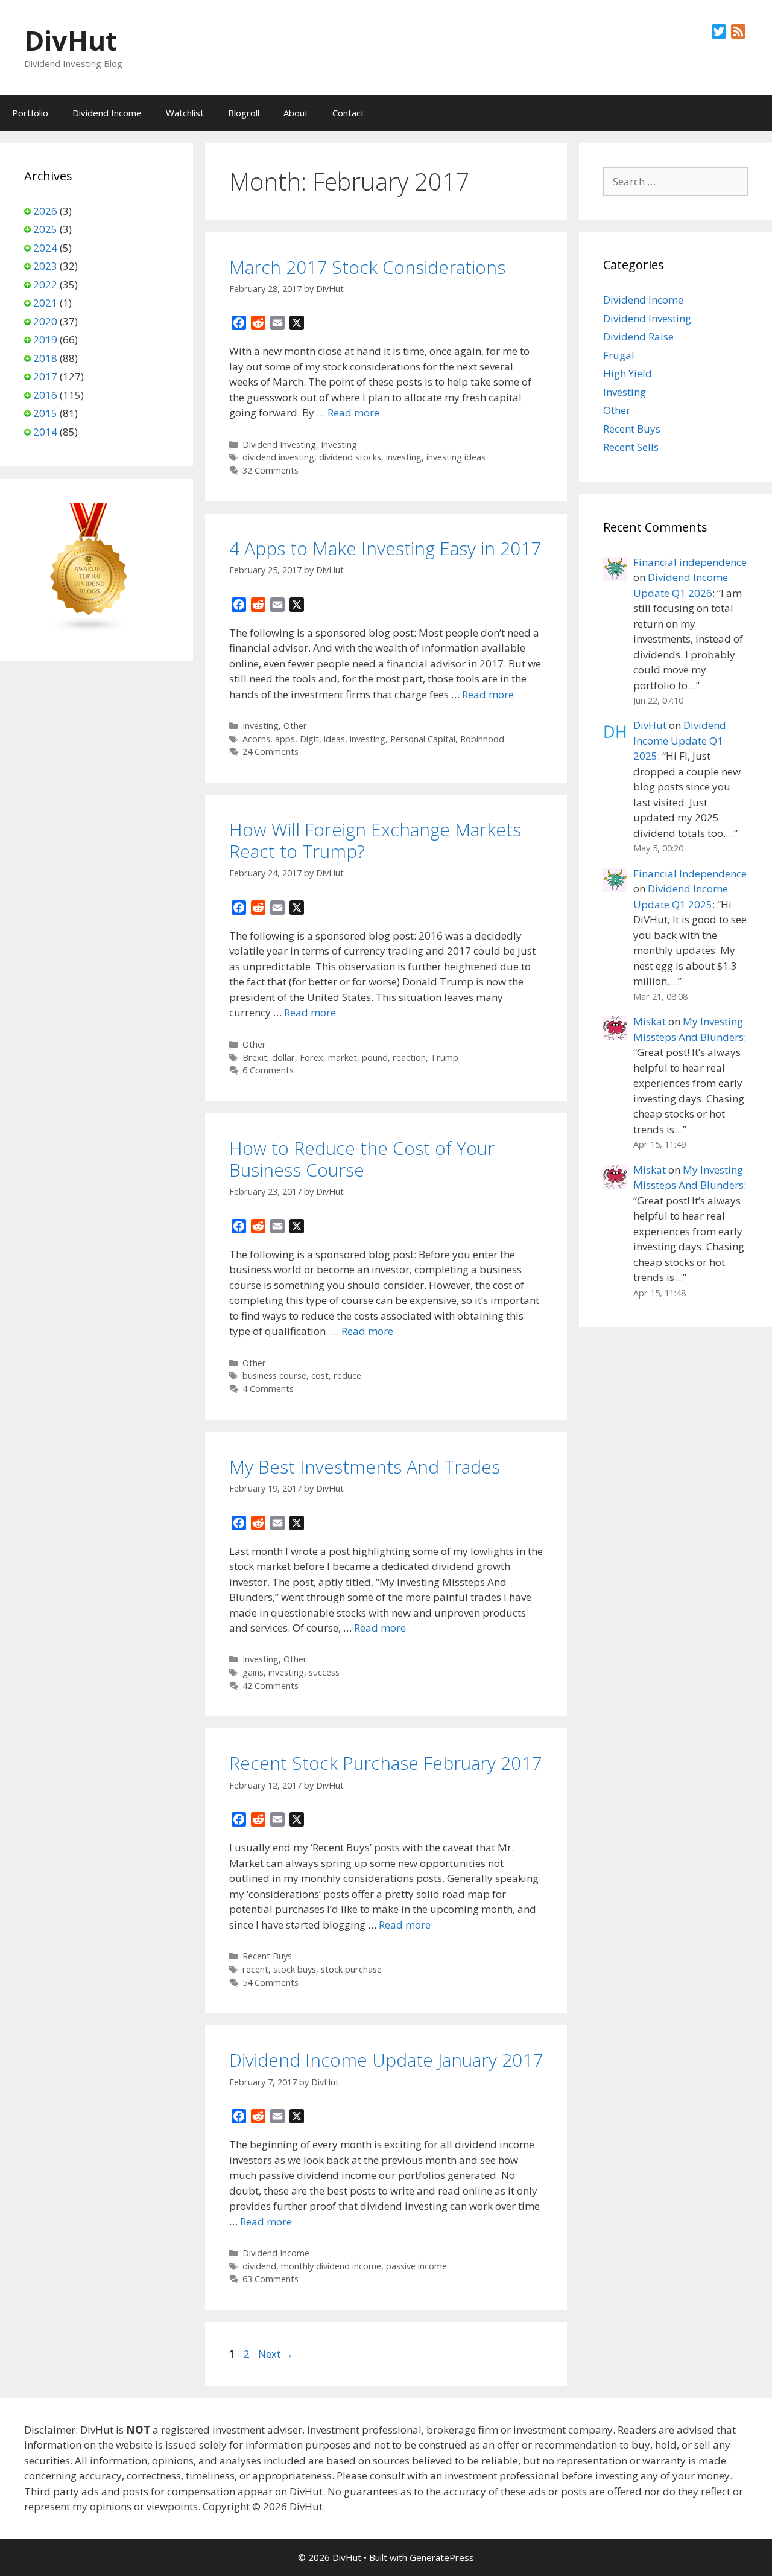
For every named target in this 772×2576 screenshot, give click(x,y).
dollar (283, 1057)
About (296, 113)
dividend (259, 2266)
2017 (45, 376)
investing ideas (456, 457)
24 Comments (271, 752)
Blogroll (244, 113)
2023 (45, 266)
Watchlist (185, 113)
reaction (409, 1057)
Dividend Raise (638, 336)
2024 (45, 248)
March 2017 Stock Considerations (367, 267)
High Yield (628, 373)
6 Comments (268, 1070)
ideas (334, 739)
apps (285, 739)
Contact (348, 113)
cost (320, 1375)
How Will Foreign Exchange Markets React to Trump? (375, 840)
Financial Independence (690, 873)
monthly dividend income (331, 2266)
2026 (45, 211)
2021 (45, 303)
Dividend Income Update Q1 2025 (680, 740)
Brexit (255, 1057)
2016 (45, 395)
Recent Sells (631, 447)
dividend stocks (350, 457)
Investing (339, 444)
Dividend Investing (279, 444)
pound (375, 1057)
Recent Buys (267, 1956)
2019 (45, 339)
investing (404, 457)
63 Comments (271, 2279)
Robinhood (482, 739)
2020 (45, 321)
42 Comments (271, 1686)
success (324, 1672)
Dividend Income (107, 113)
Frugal (619, 355)
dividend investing (278, 457)
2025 (45, 229)
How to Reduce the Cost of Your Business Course (362, 1159)
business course (274, 1375)
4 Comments (268, 1389)
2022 (45, 285)
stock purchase (351, 1969)
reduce (347, 1375)
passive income (416, 2266)
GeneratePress (442, 2557)
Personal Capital (423, 739)
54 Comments (271, 1983)
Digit (309, 739)
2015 (45, 413)
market (343, 1057)
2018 (45, 358)
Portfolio (30, 113)
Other (295, 726)
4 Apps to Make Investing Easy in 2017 (385, 548)
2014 (45, 432)
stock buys (295, 1969)
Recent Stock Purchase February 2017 (385, 1763)
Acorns (256, 739)
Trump (445, 1057)
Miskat (650, 1021)
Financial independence (690, 562)
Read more (353, 412)
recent (255, 1969)
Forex (312, 1057)
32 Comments (271, 470)
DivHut (71, 40)
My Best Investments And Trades (365, 1467)
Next (276, 2354)
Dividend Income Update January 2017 (386, 2060)
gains (253, 1672)
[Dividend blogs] (89, 629)
